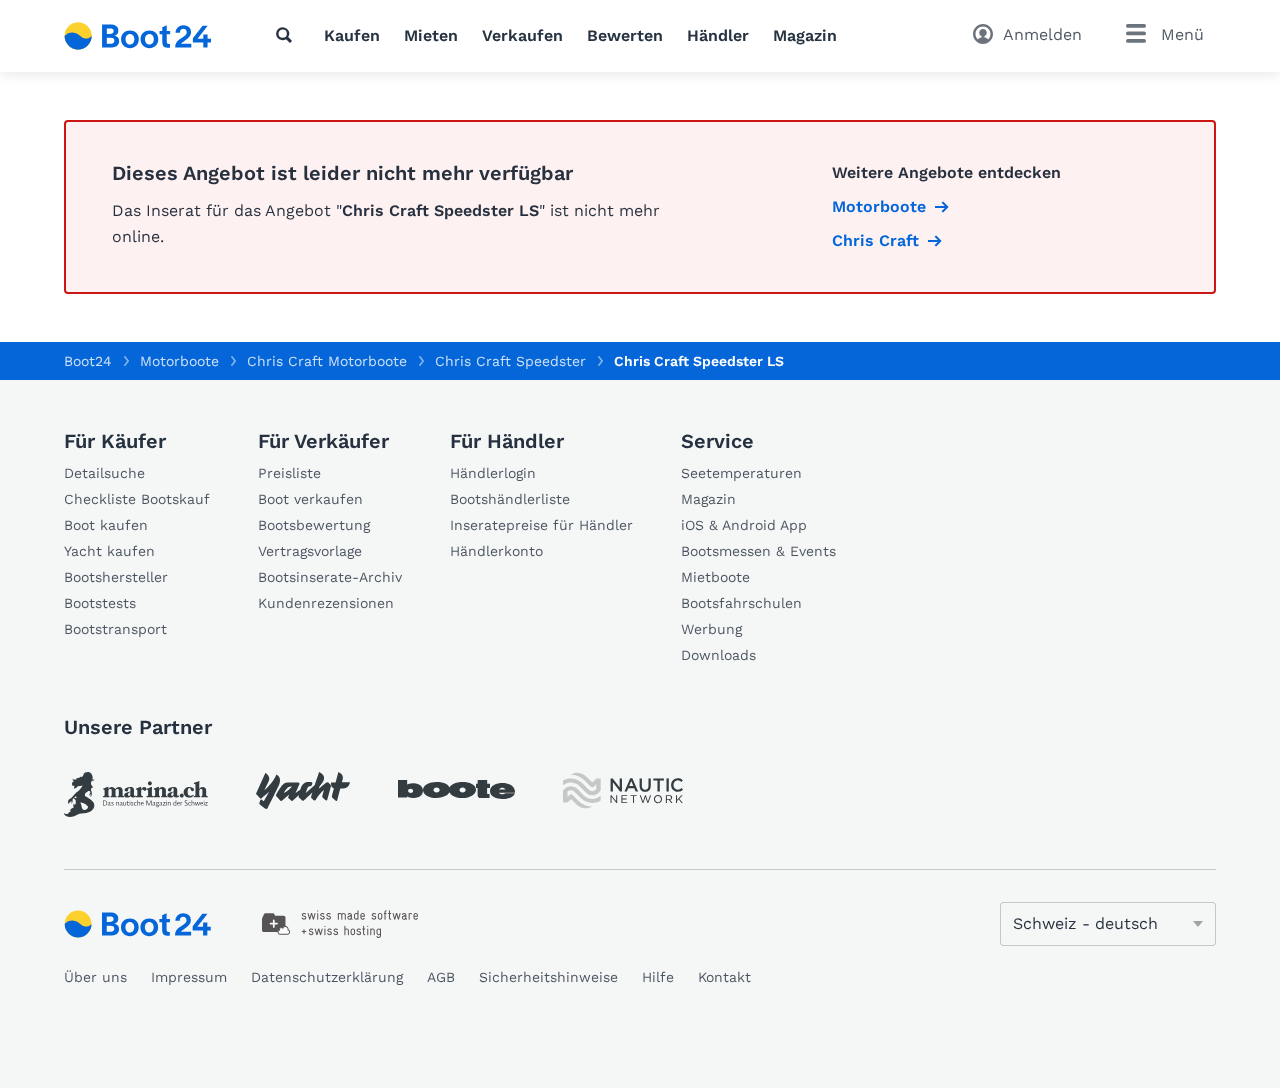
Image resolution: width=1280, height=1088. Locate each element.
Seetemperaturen (741, 473)
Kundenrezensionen (326, 603)
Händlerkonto (496, 551)
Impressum (189, 977)
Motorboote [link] (879, 206)
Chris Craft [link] (875, 240)
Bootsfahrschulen (741, 603)
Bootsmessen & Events (758, 551)
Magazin (805, 35)
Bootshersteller (116, 577)
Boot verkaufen (310, 499)
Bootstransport (115, 629)
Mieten (431, 35)
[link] (136, 794)
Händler (718, 35)
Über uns (95, 977)
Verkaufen (522, 35)
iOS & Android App (744, 525)
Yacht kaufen (109, 551)
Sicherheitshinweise (548, 977)
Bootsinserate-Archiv (330, 577)
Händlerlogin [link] (493, 473)
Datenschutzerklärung (327, 977)
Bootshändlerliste (510, 499)
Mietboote (715, 577)
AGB (441, 977)
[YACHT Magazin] (303, 790)
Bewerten (625, 35)
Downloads (718, 655)
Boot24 (88, 361)
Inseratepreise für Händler (541, 525)
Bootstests (100, 603)
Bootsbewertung (314, 525)
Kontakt (724, 977)
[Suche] (288, 35)
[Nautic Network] (623, 790)
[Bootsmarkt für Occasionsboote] (138, 36)
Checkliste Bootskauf (137, 499)
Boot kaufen (106, 525)
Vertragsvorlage (310, 551)
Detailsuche (104, 473)
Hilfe (658, 977)
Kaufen (352, 35)
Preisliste (289, 473)
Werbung (711, 629)
